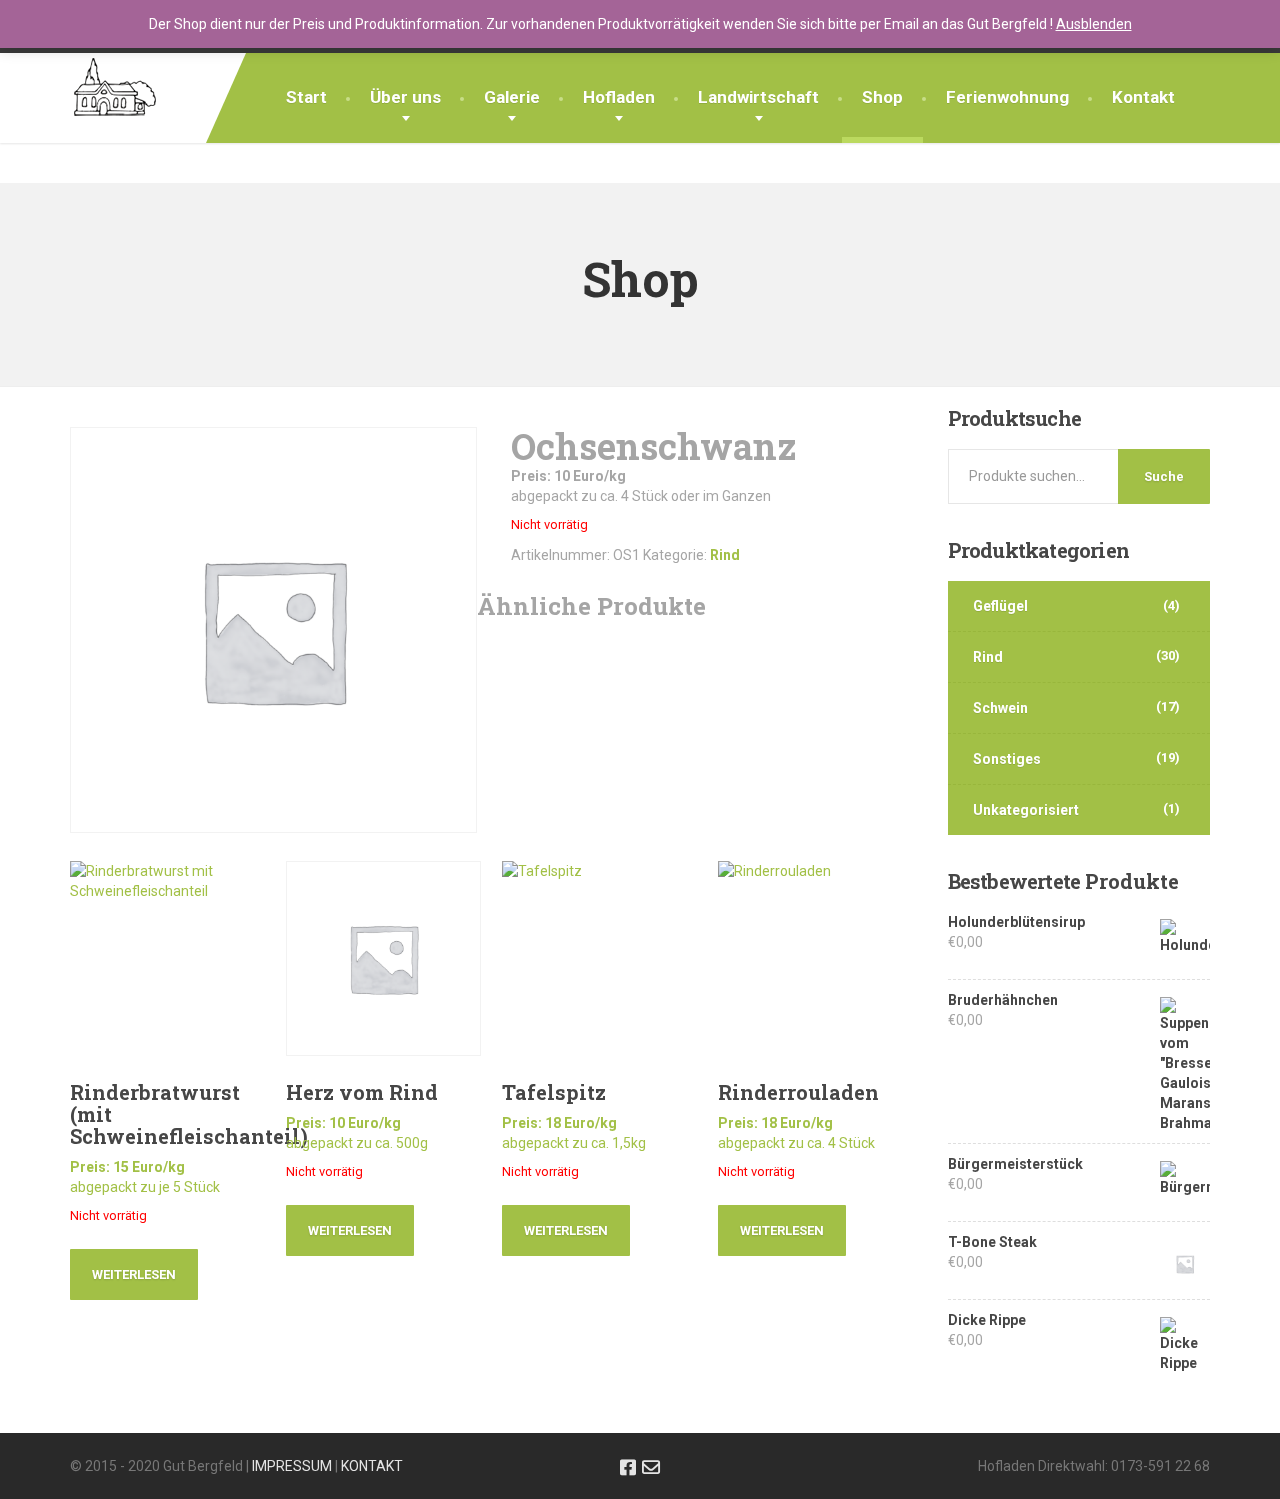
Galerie (512, 97)
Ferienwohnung (1007, 97)
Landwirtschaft (758, 97)
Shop (882, 97)
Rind (725, 555)
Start (306, 97)
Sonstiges (1007, 759)
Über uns (405, 97)
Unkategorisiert (1026, 810)
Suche (1164, 476)
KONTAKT (372, 1466)
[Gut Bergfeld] (115, 78)
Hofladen (619, 97)
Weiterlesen (134, 1274)
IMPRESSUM (292, 1466)
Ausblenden (1094, 24)
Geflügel (1000, 606)
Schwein (1000, 708)
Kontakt (1143, 97)
